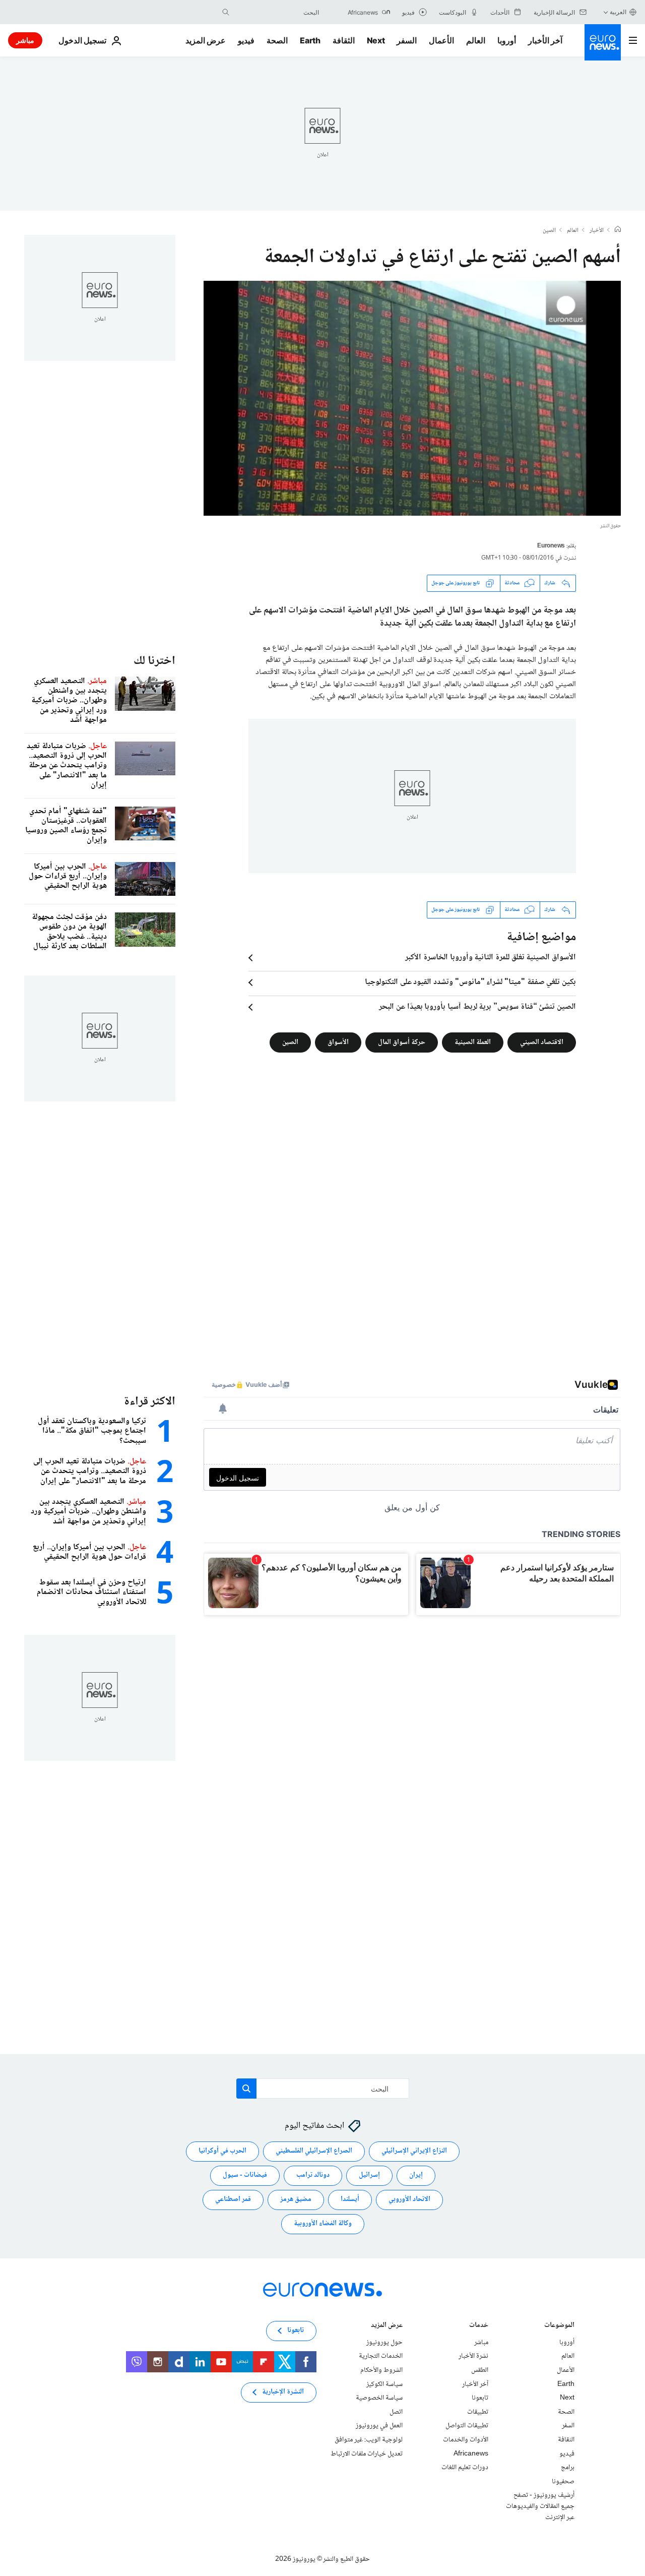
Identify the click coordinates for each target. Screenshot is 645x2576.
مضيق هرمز (296, 2199)
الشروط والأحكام (381, 2370)
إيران (416, 2175)
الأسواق (338, 1042)
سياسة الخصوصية (379, 2398)
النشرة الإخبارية (283, 2392)
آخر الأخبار (545, 40)
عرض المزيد (387, 2326)
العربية (618, 12)
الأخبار (597, 231)
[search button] (226, 12)
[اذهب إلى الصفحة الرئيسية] (603, 42)
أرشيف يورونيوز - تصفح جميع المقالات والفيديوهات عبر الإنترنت (540, 2506)
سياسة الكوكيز (384, 2384)
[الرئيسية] (618, 230)
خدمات (479, 2326)
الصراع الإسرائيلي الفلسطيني (314, 2151)
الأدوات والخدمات (466, 2440)
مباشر (25, 40)
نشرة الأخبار (473, 2356)
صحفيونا (563, 2482)
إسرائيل (369, 2175)
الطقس (480, 2370)
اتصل (396, 2412)
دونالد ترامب (313, 2175)
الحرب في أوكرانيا (222, 2151)
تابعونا (480, 2398)
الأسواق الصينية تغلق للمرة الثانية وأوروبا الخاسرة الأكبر (491, 958)
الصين (549, 231)
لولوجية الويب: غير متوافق (369, 2440)
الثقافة (344, 40)
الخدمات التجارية (381, 2356)
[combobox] (277, 12)
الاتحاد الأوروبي (409, 2199)
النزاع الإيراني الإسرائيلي (414, 2151)
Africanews (471, 2454)
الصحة (277, 40)
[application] (412, 398)
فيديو (246, 40)
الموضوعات (559, 2326)
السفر (407, 40)
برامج (568, 2468)
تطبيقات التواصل (467, 2426)
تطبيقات (478, 2412)
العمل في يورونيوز (379, 2426)
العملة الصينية (473, 1042)
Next (376, 40)
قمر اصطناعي (233, 2199)
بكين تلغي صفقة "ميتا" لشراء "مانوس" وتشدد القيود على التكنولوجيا (470, 983)
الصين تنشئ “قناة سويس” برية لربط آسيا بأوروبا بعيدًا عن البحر (477, 1007)
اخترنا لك (154, 661)
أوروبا (507, 40)
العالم (476, 40)
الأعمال (441, 40)
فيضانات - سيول (245, 2175)
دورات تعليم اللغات (465, 2468)
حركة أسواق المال (402, 1042)
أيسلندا (350, 2199)
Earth (310, 40)
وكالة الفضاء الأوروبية (323, 2224)
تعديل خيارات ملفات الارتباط (367, 2454)
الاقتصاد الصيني (542, 1042)
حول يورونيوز (384, 2343)
